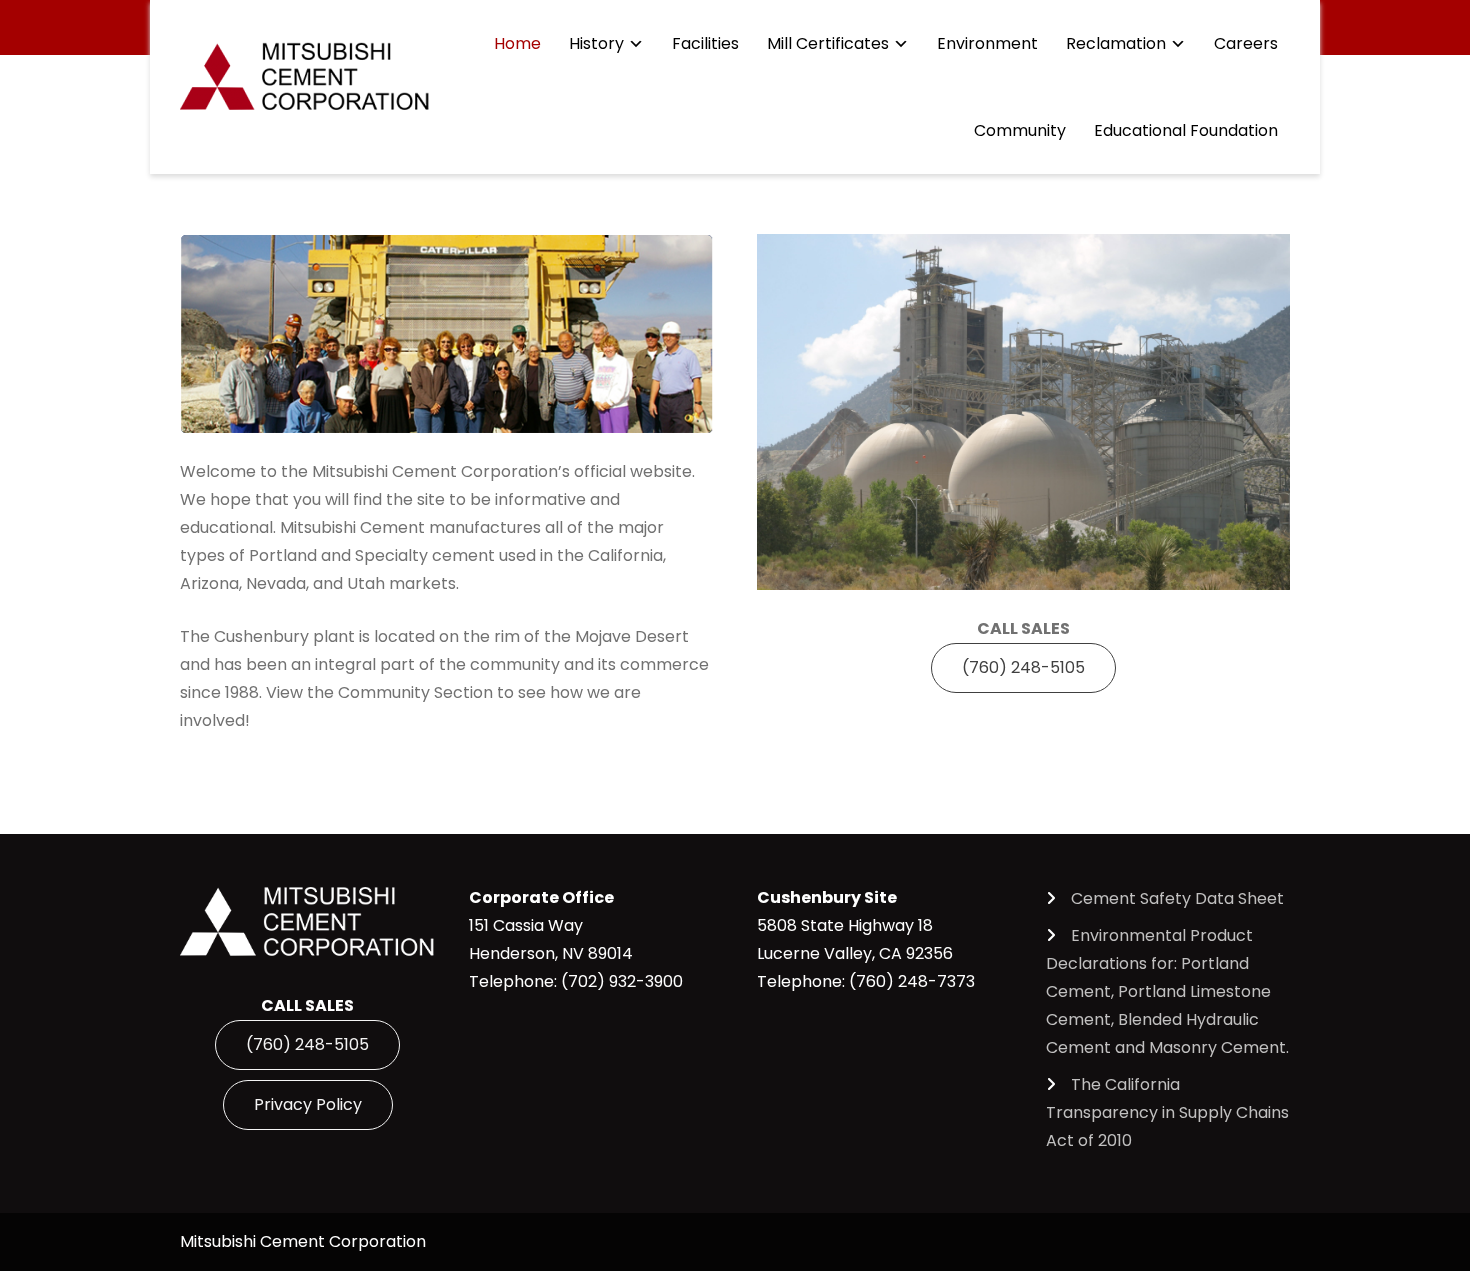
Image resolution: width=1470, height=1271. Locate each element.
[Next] (671, 334)
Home (517, 43)
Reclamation (1116, 43)
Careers (1246, 43)
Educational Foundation (1186, 130)
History (596, 43)
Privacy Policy (308, 1104)
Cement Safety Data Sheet (1177, 898)
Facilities (705, 43)
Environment (987, 43)
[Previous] (222, 334)
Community (1020, 130)
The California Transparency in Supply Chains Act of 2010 (1167, 1112)
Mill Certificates (828, 43)
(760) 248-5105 (1023, 667)
